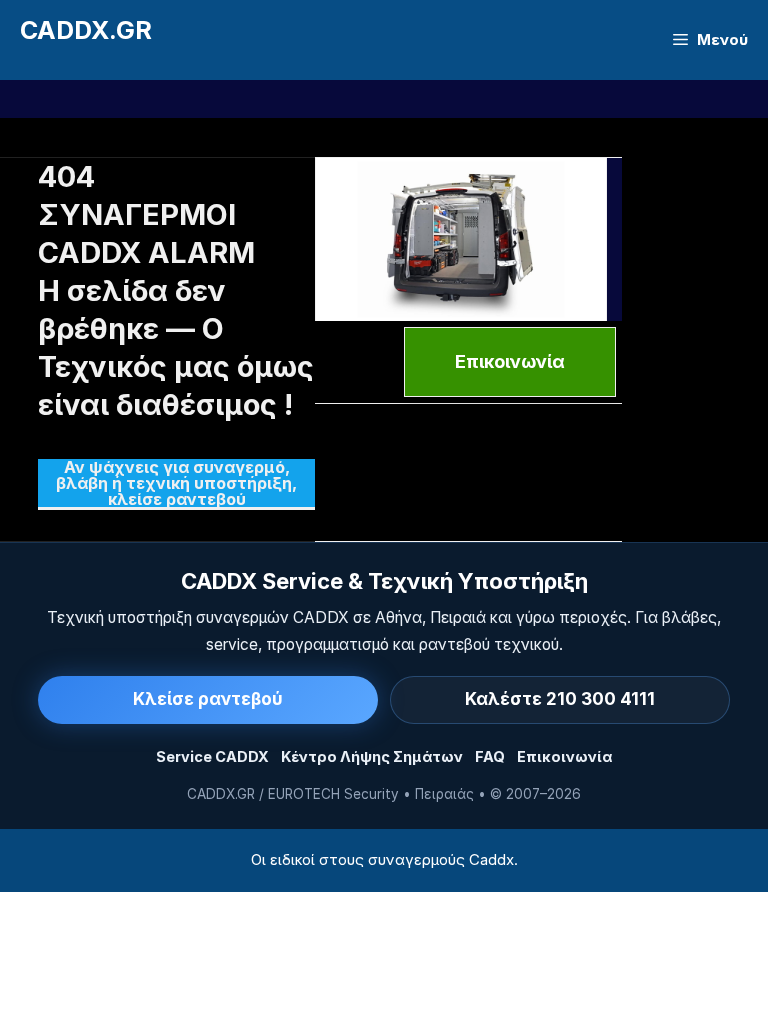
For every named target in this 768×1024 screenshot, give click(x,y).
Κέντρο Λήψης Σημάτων (372, 756)
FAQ (490, 756)
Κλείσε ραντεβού (208, 699)
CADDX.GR (86, 30)
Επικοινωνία (564, 756)
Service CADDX (212, 756)
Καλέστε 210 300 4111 (560, 699)
